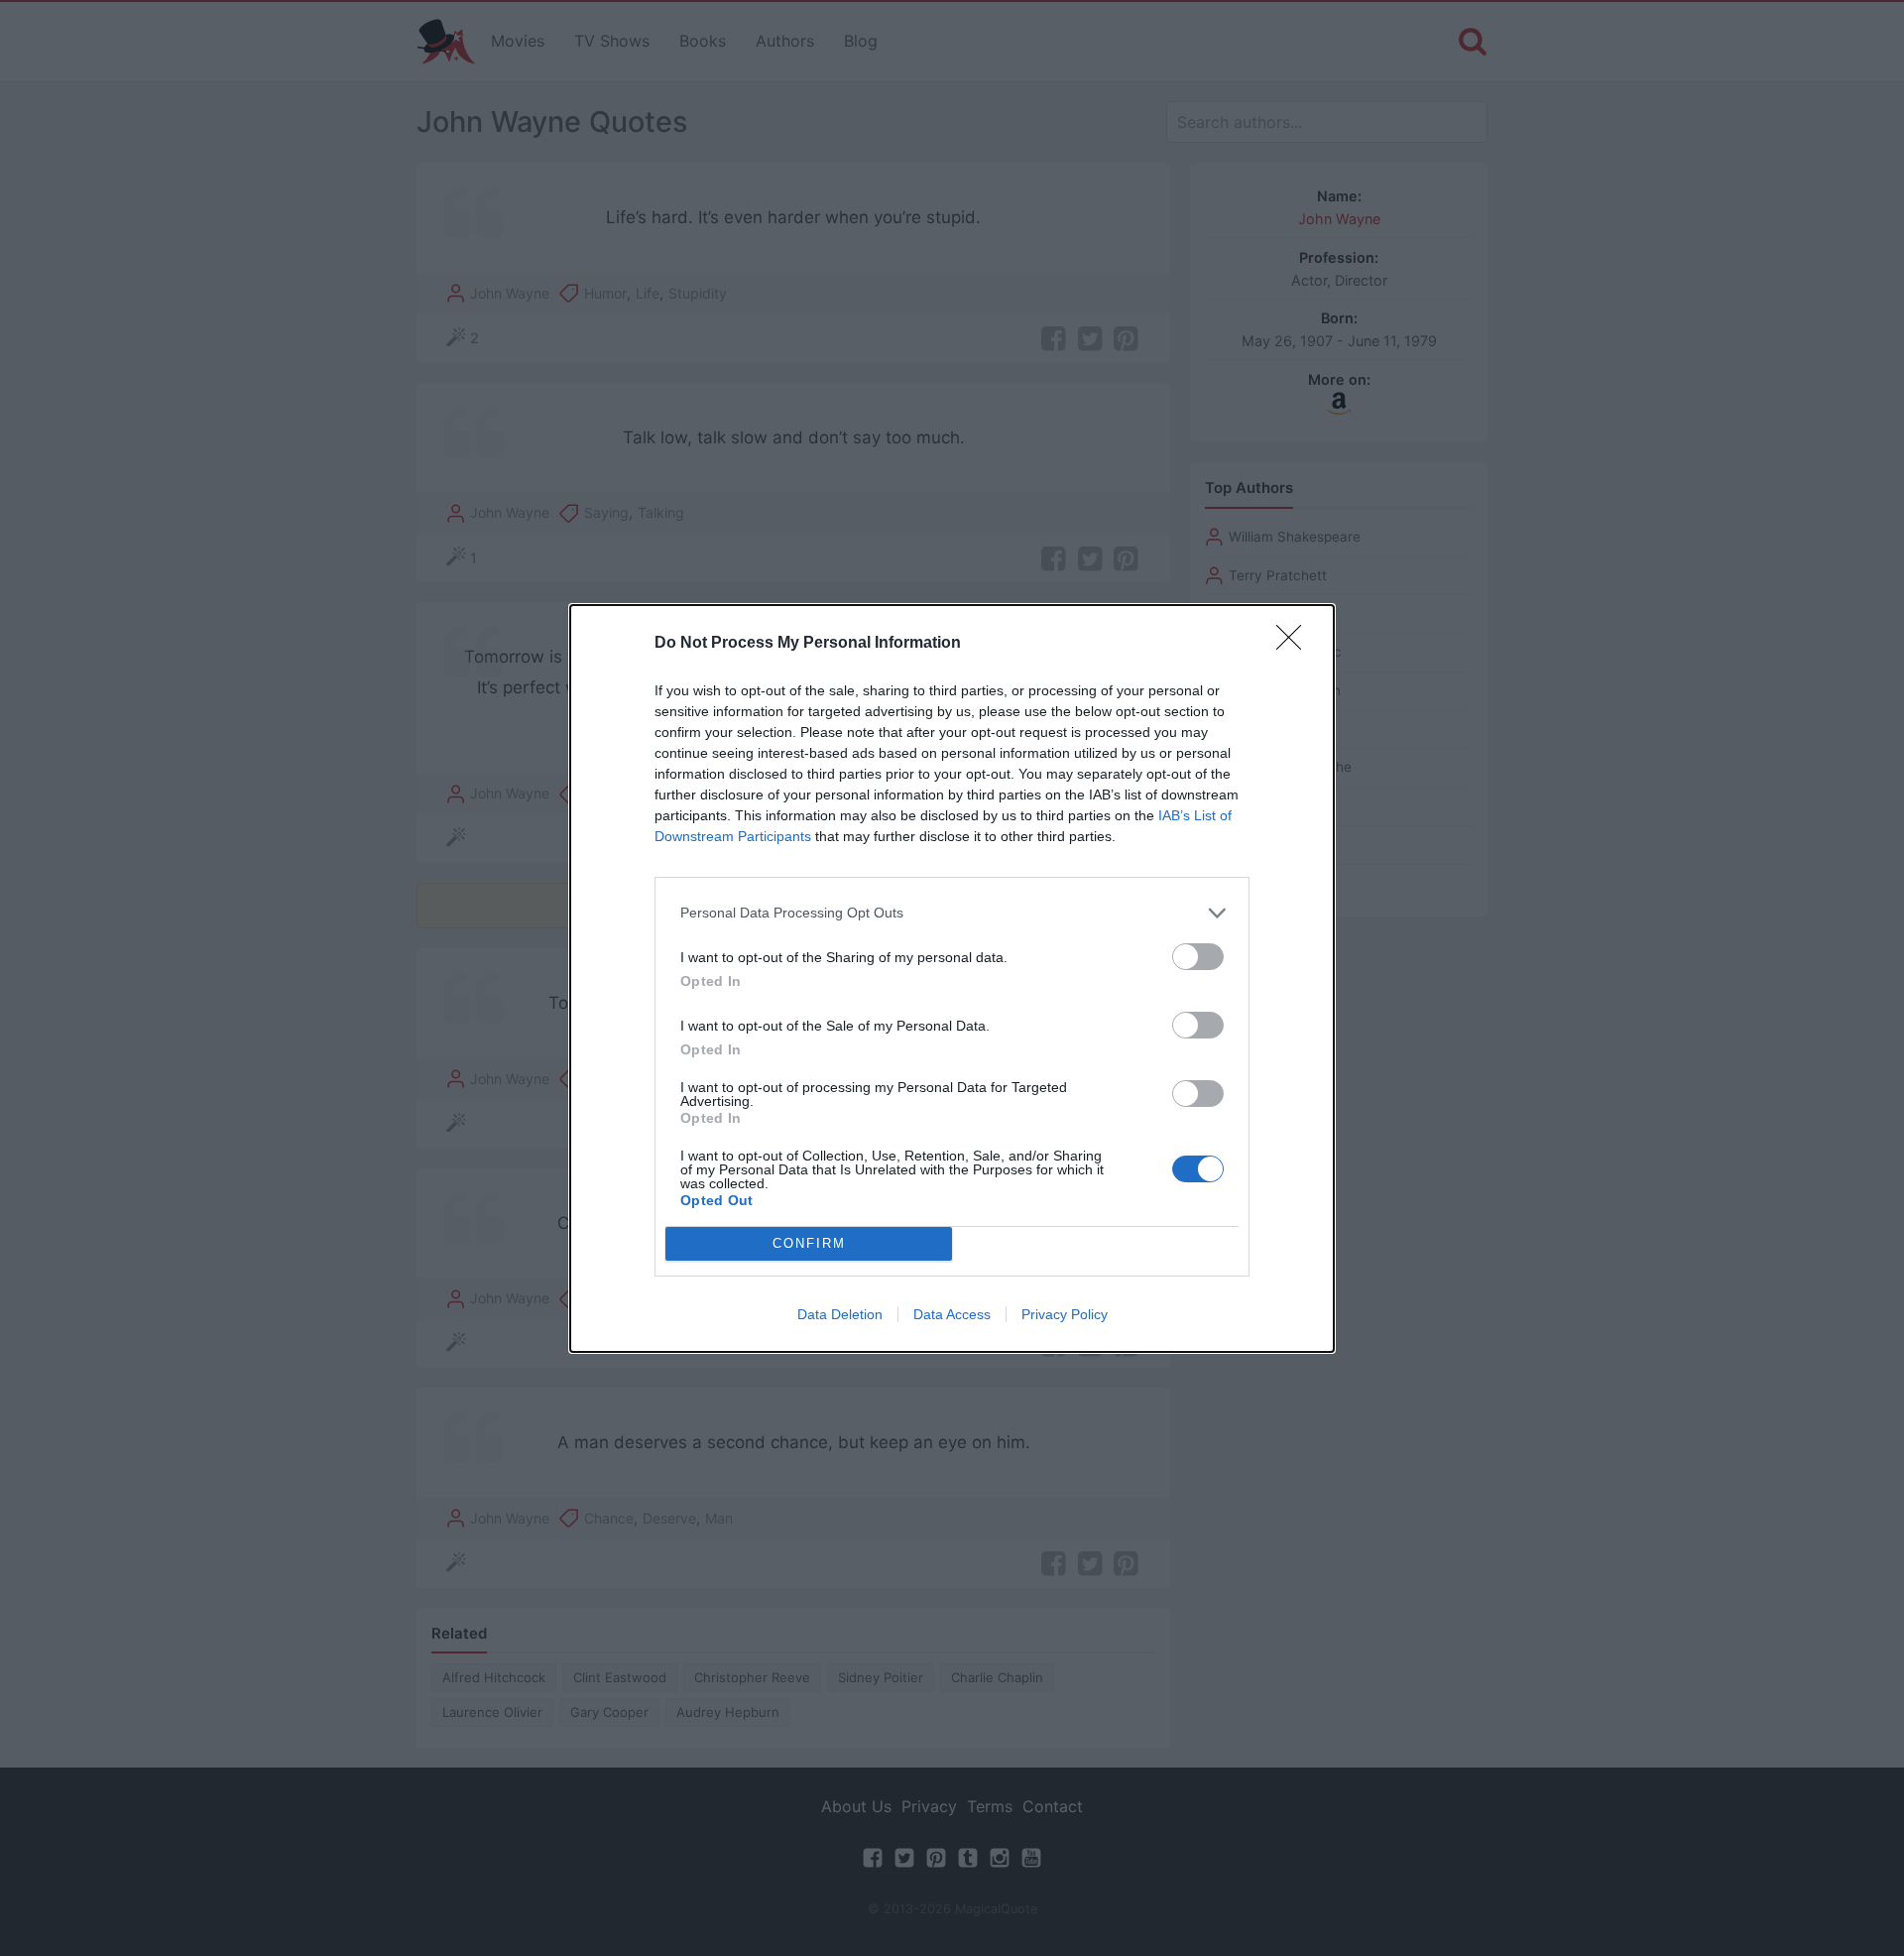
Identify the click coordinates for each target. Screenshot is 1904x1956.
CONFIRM (809, 1243)
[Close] (1295, 644)
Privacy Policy (1065, 1314)
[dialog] (952, 978)
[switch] (1198, 957)
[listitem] (952, 913)
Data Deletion (840, 1314)
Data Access (952, 1314)
